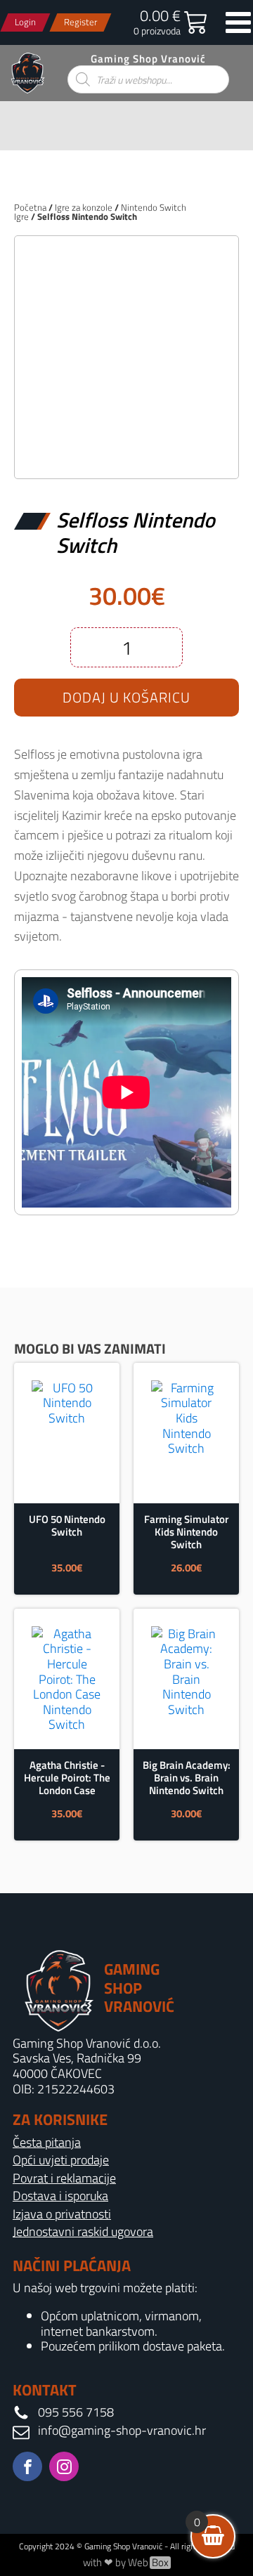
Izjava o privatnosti (62, 2214)
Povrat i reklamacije (64, 2178)
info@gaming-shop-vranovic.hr (122, 2431)
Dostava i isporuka (60, 2196)
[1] (126, 453)
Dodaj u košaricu (126, 697)
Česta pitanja (47, 2143)
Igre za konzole (84, 207)
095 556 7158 (76, 2412)
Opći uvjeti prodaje (61, 2160)
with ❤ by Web (126, 2563)
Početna (30, 207)
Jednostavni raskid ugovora (83, 2232)
